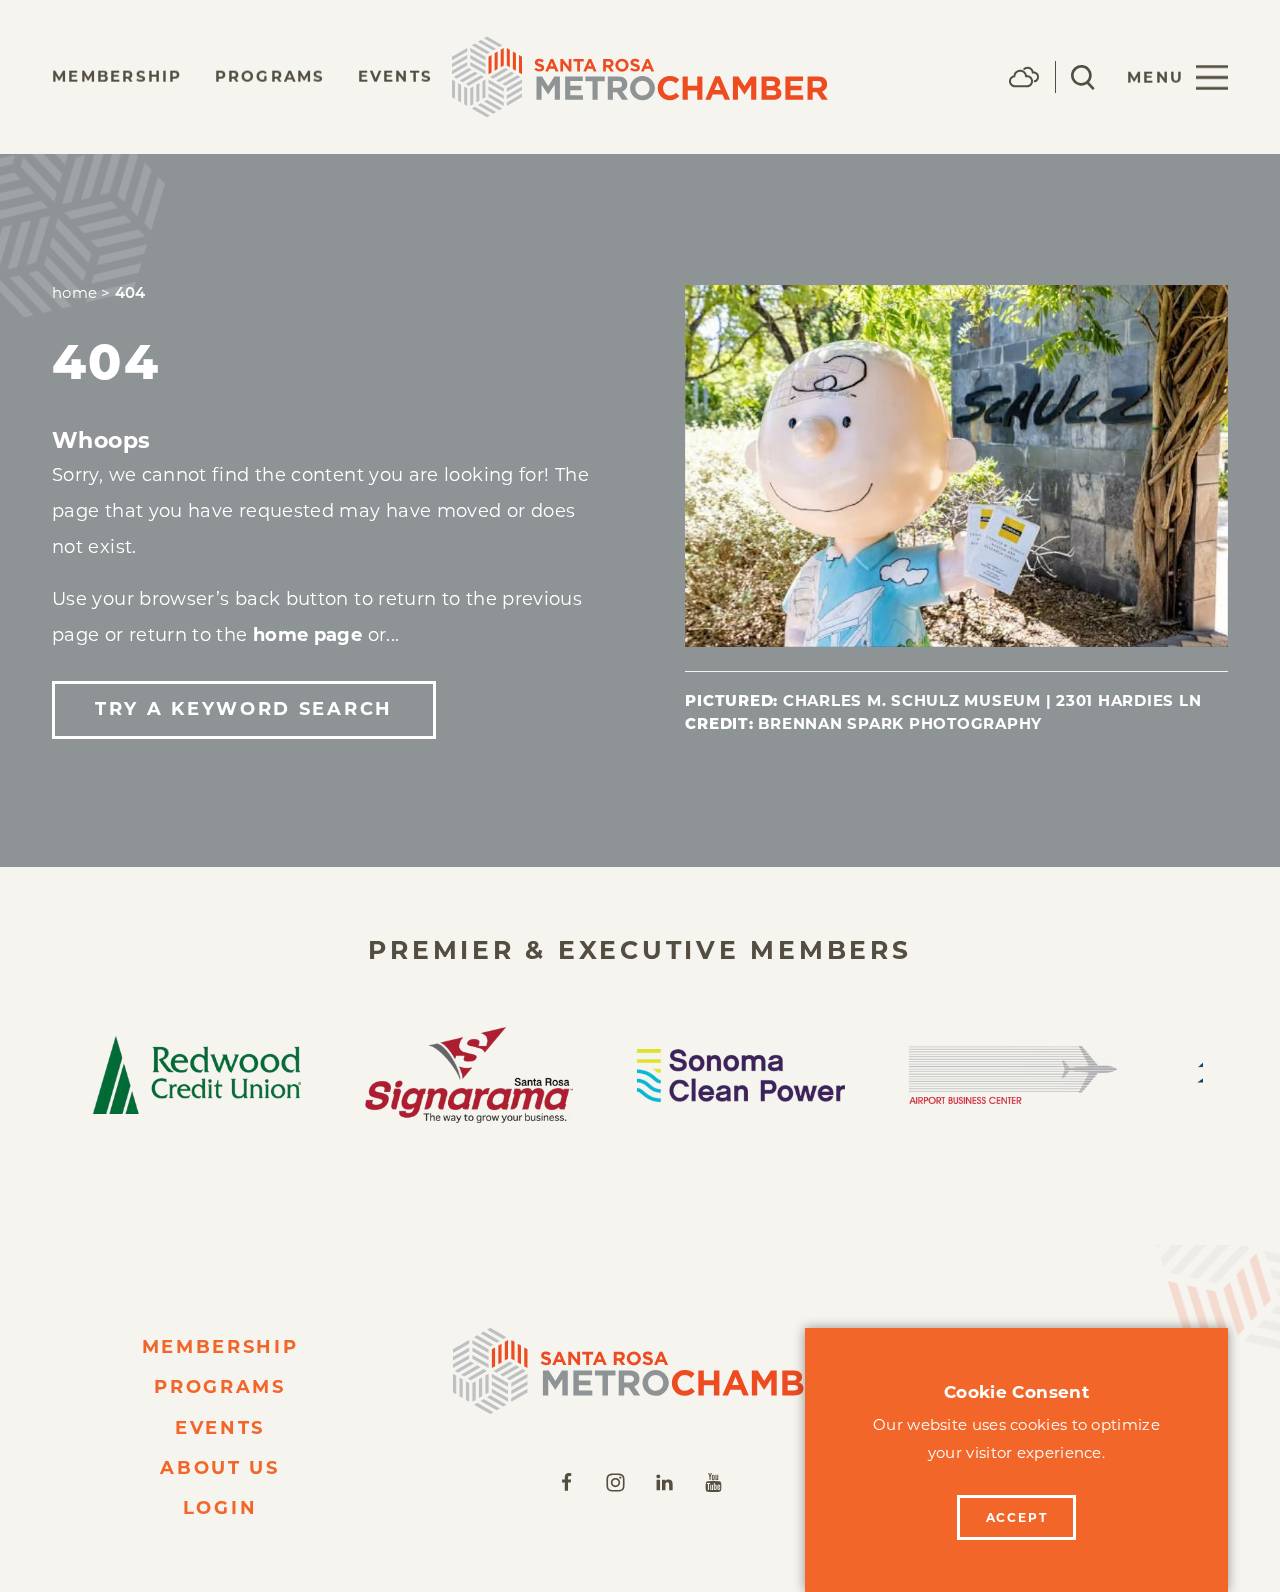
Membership (117, 76)
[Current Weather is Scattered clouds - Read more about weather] (1024, 77)
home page (307, 635)
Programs (270, 76)
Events (396, 76)
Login (220, 1508)
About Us (220, 1468)
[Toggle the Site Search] (1083, 77)
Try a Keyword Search (244, 709)
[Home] (640, 1371)
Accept (1017, 1517)
